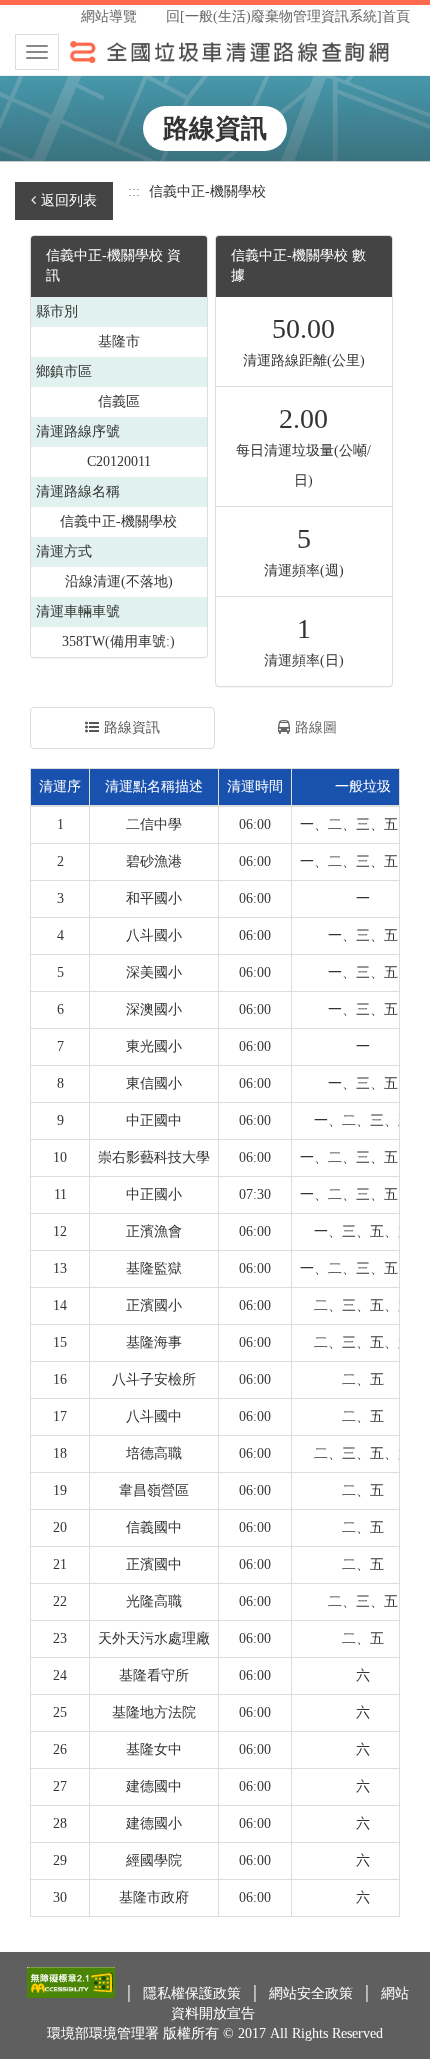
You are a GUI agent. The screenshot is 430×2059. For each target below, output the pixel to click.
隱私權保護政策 (194, 1993)
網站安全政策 (313, 1993)
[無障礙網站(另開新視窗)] (73, 1993)
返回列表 (69, 200)
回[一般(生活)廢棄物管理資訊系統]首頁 (288, 16)
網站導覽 (109, 16)
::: (134, 191)
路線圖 (316, 727)
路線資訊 (132, 727)
